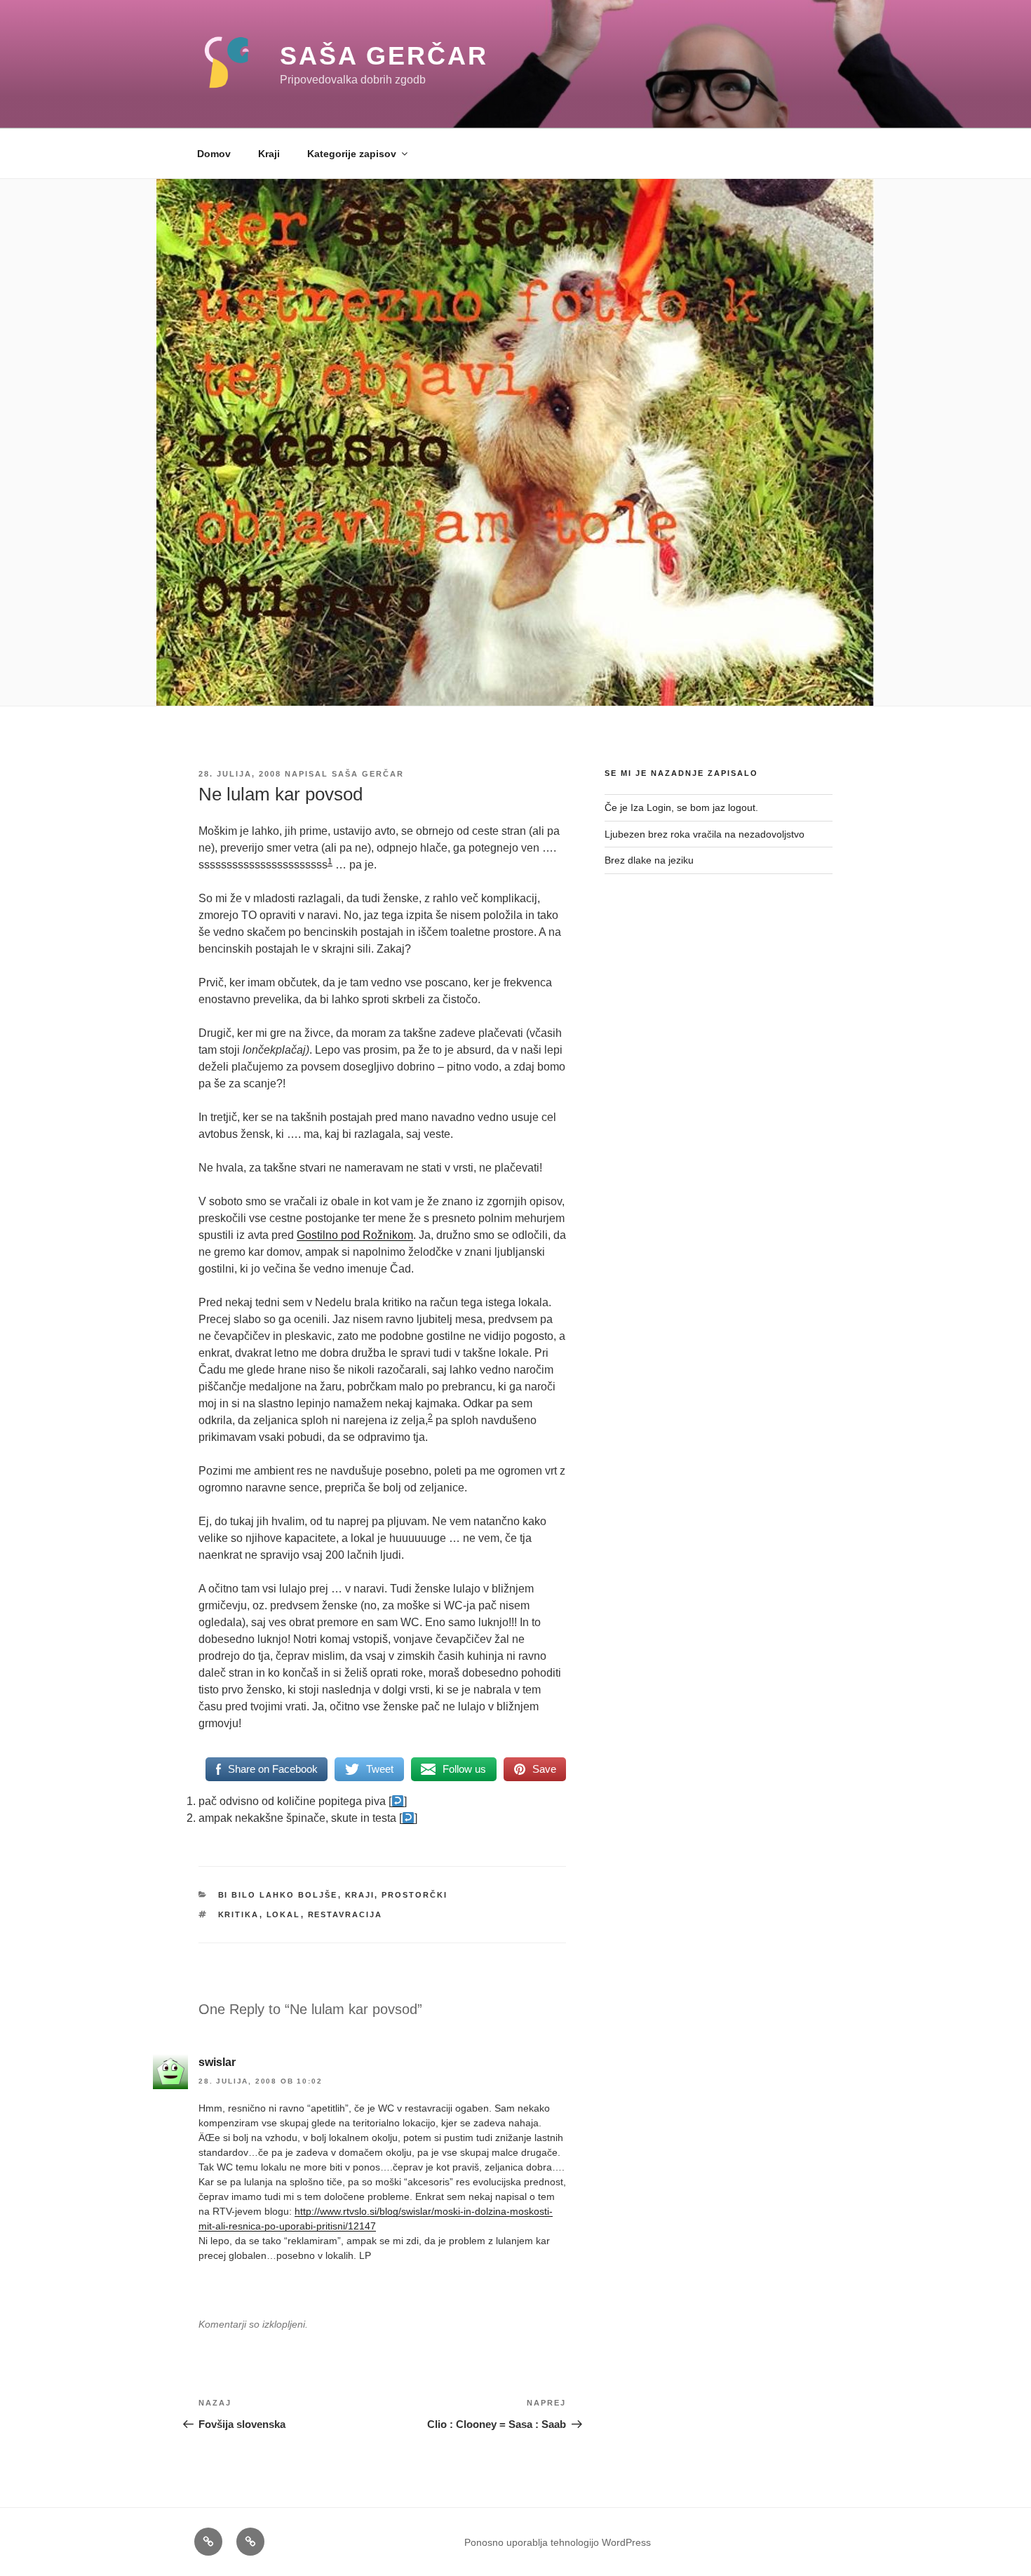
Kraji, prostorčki (397, 1895)
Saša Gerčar (384, 56)
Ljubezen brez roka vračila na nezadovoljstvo (705, 834)
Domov (214, 154)
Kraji (269, 154)
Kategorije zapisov (352, 154)
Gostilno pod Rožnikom (355, 1235)
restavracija (345, 1914)
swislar (217, 2062)
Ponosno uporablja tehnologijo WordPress (558, 2542)
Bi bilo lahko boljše (278, 1895)
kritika (239, 1914)
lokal (284, 1914)
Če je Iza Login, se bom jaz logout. (681, 807)
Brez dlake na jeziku (649, 860)
